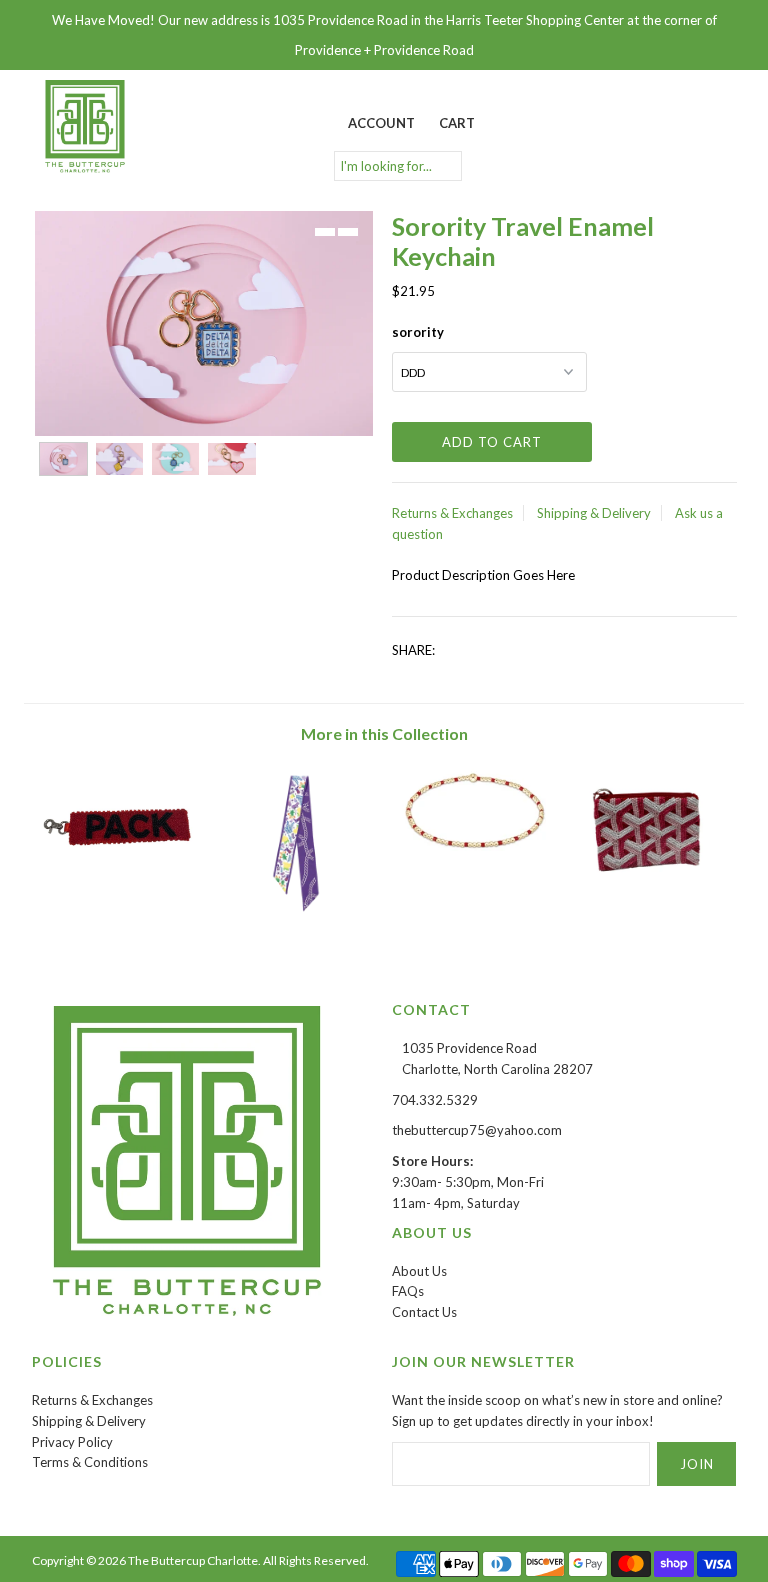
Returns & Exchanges (452, 513)
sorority (418, 332)
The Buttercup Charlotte (193, 1560)
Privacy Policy (72, 1442)
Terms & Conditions (90, 1462)
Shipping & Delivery (594, 513)
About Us (419, 1271)
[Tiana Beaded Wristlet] (120, 879)
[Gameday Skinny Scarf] (296, 919)
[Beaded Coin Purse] (649, 882)
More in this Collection (384, 733)
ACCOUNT (381, 123)
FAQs (408, 1291)
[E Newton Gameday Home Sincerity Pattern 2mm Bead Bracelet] (472, 850)
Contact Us (424, 1312)
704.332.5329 (435, 1100)
